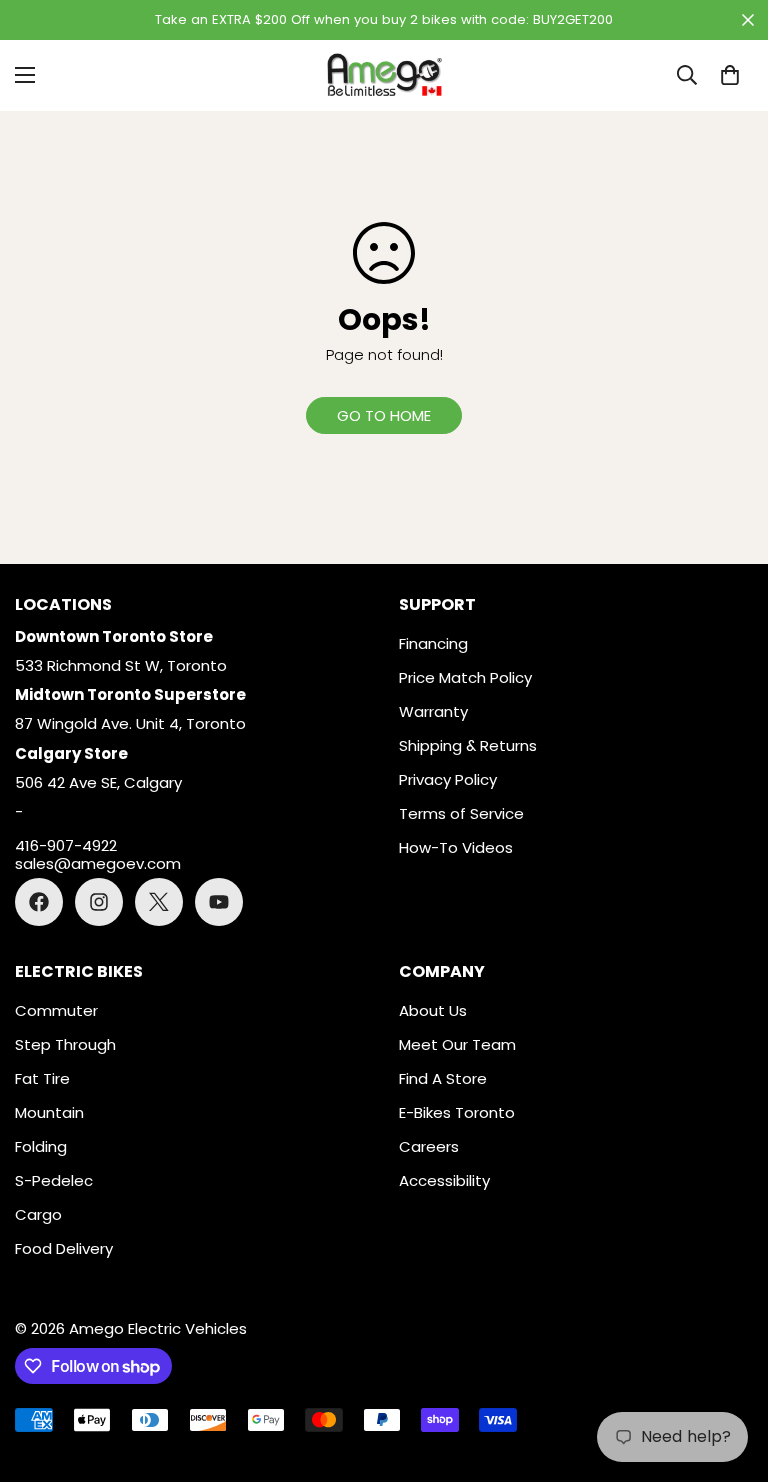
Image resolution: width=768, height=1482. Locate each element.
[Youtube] (219, 902)
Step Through (65, 1044)
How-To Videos (456, 847)
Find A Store (443, 1078)
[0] (730, 75)
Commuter (56, 1010)
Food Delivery (64, 1248)
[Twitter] (159, 902)
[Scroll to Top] (729, 1373)
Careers (429, 1146)
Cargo (38, 1214)
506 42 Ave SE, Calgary (98, 782)
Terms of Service (461, 813)
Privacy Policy (448, 779)
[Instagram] (99, 902)
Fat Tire (42, 1078)
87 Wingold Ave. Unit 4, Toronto (130, 723)
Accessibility (444, 1180)
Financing (433, 643)
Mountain (49, 1112)
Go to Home (384, 415)
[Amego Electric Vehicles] (384, 75)
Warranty (433, 711)
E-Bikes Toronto (457, 1112)
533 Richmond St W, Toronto (121, 665)
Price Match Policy (465, 677)
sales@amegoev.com (98, 864)
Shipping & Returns (468, 745)
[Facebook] (39, 902)
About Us (433, 1010)
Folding (41, 1146)
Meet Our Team (457, 1044)
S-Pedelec (54, 1180)
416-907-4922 (66, 846)
